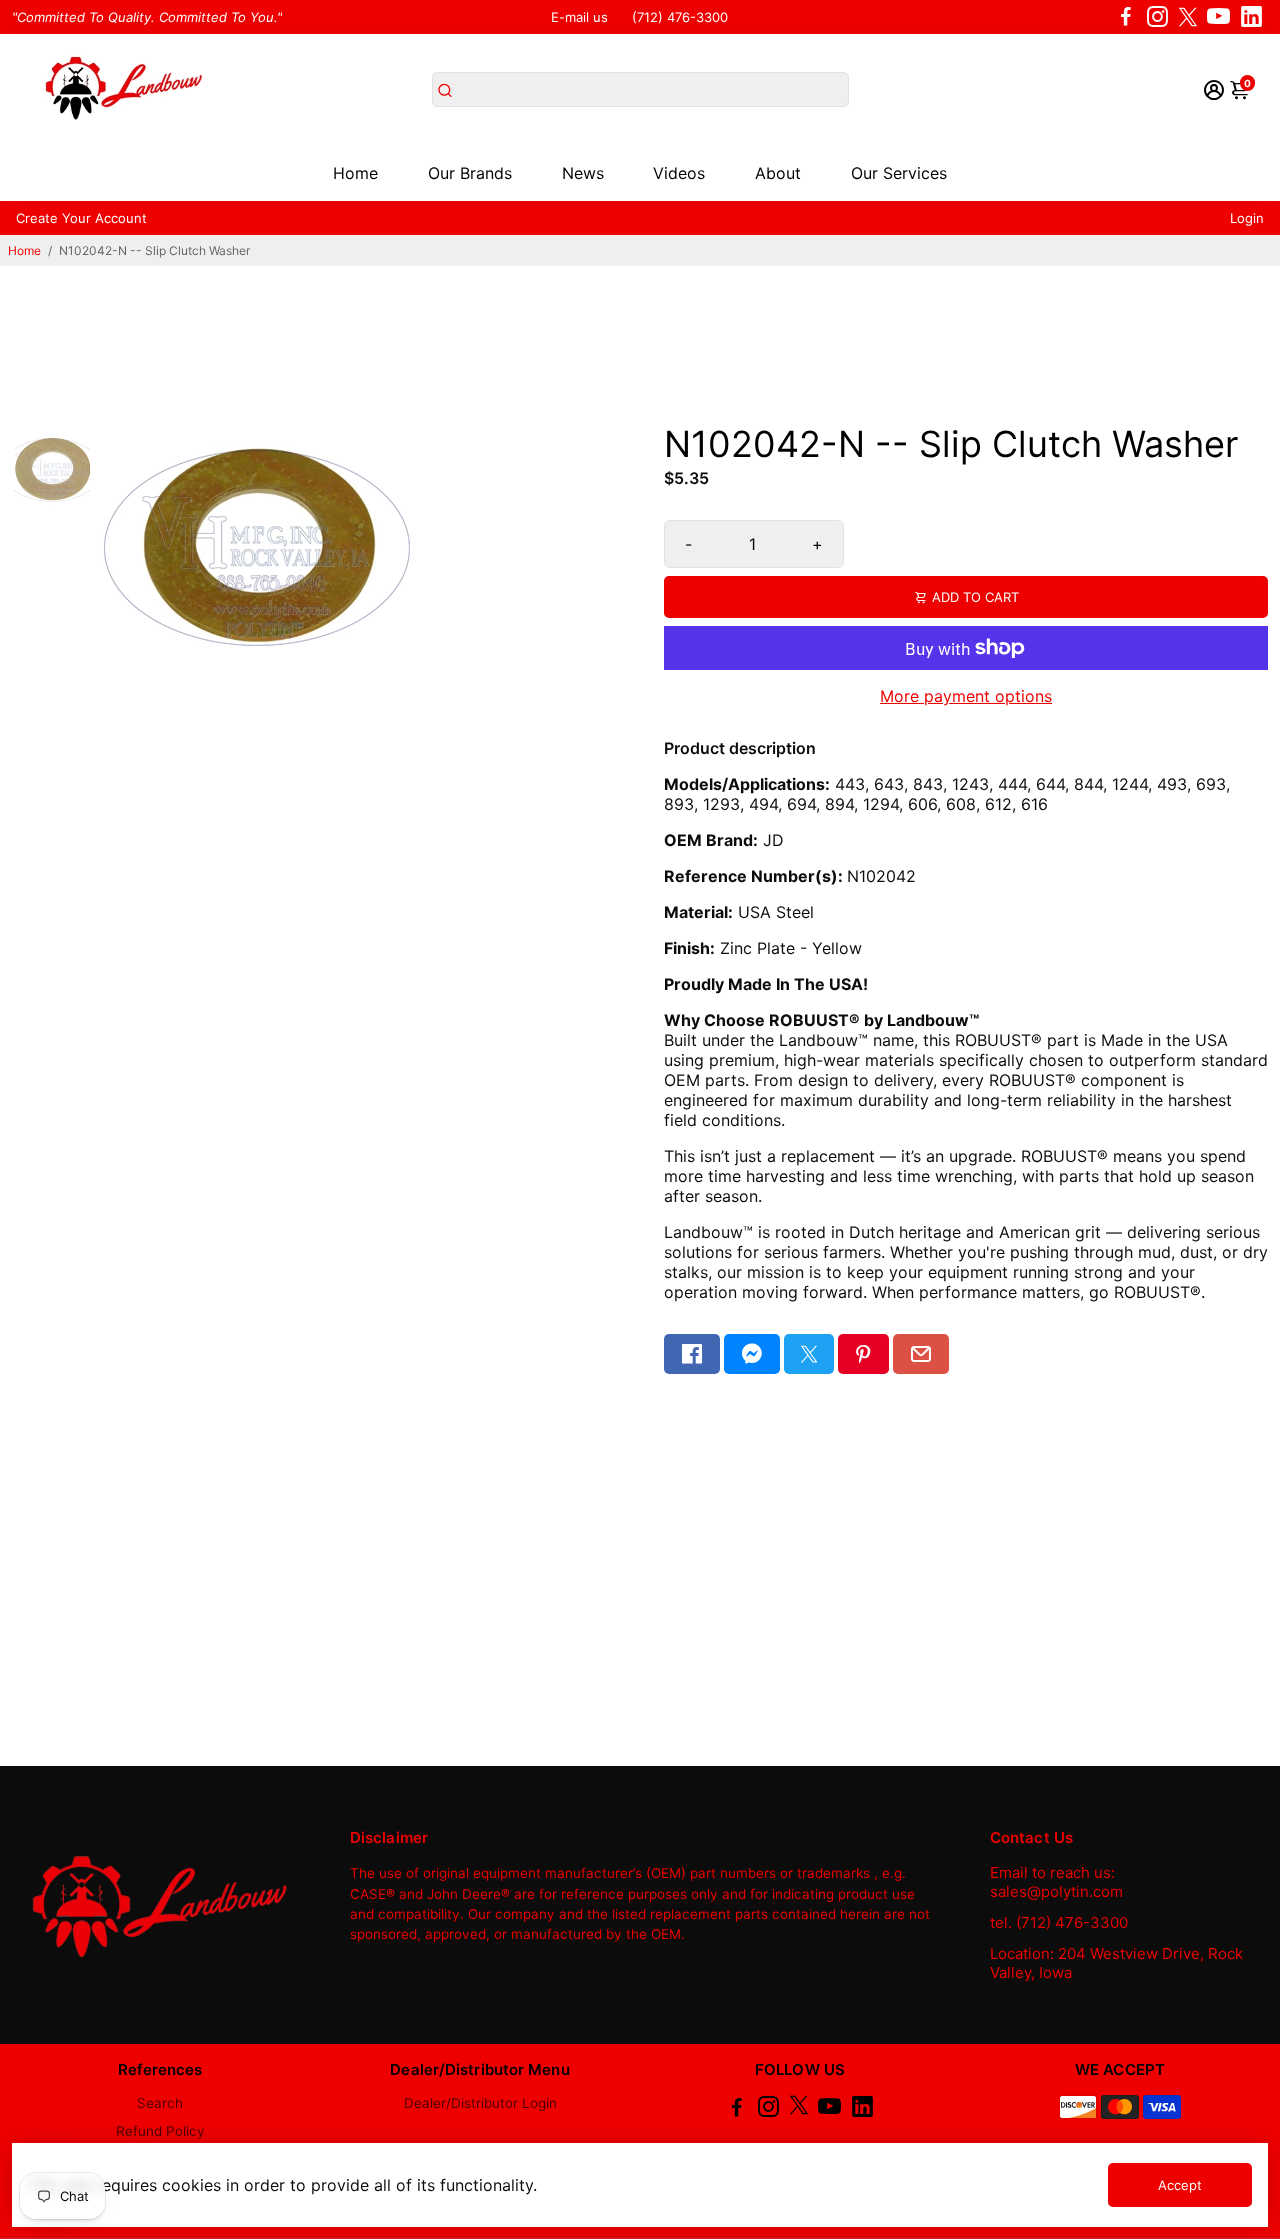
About (778, 173)
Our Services (899, 173)
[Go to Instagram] (1157, 17)
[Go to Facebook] (1126, 17)
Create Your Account (81, 218)
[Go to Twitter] (1188, 17)
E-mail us (579, 17)
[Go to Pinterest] (863, 1354)
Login (1247, 218)
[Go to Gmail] (921, 1354)
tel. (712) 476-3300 (1059, 1922)
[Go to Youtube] (1218, 17)
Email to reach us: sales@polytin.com (1056, 1882)
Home (355, 173)
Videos (679, 173)
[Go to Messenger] (752, 1354)
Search (160, 2103)
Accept (1180, 2185)
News (583, 173)
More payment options (966, 696)
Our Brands (470, 173)
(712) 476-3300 (680, 17)
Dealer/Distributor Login (480, 2103)
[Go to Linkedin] (1251, 17)
